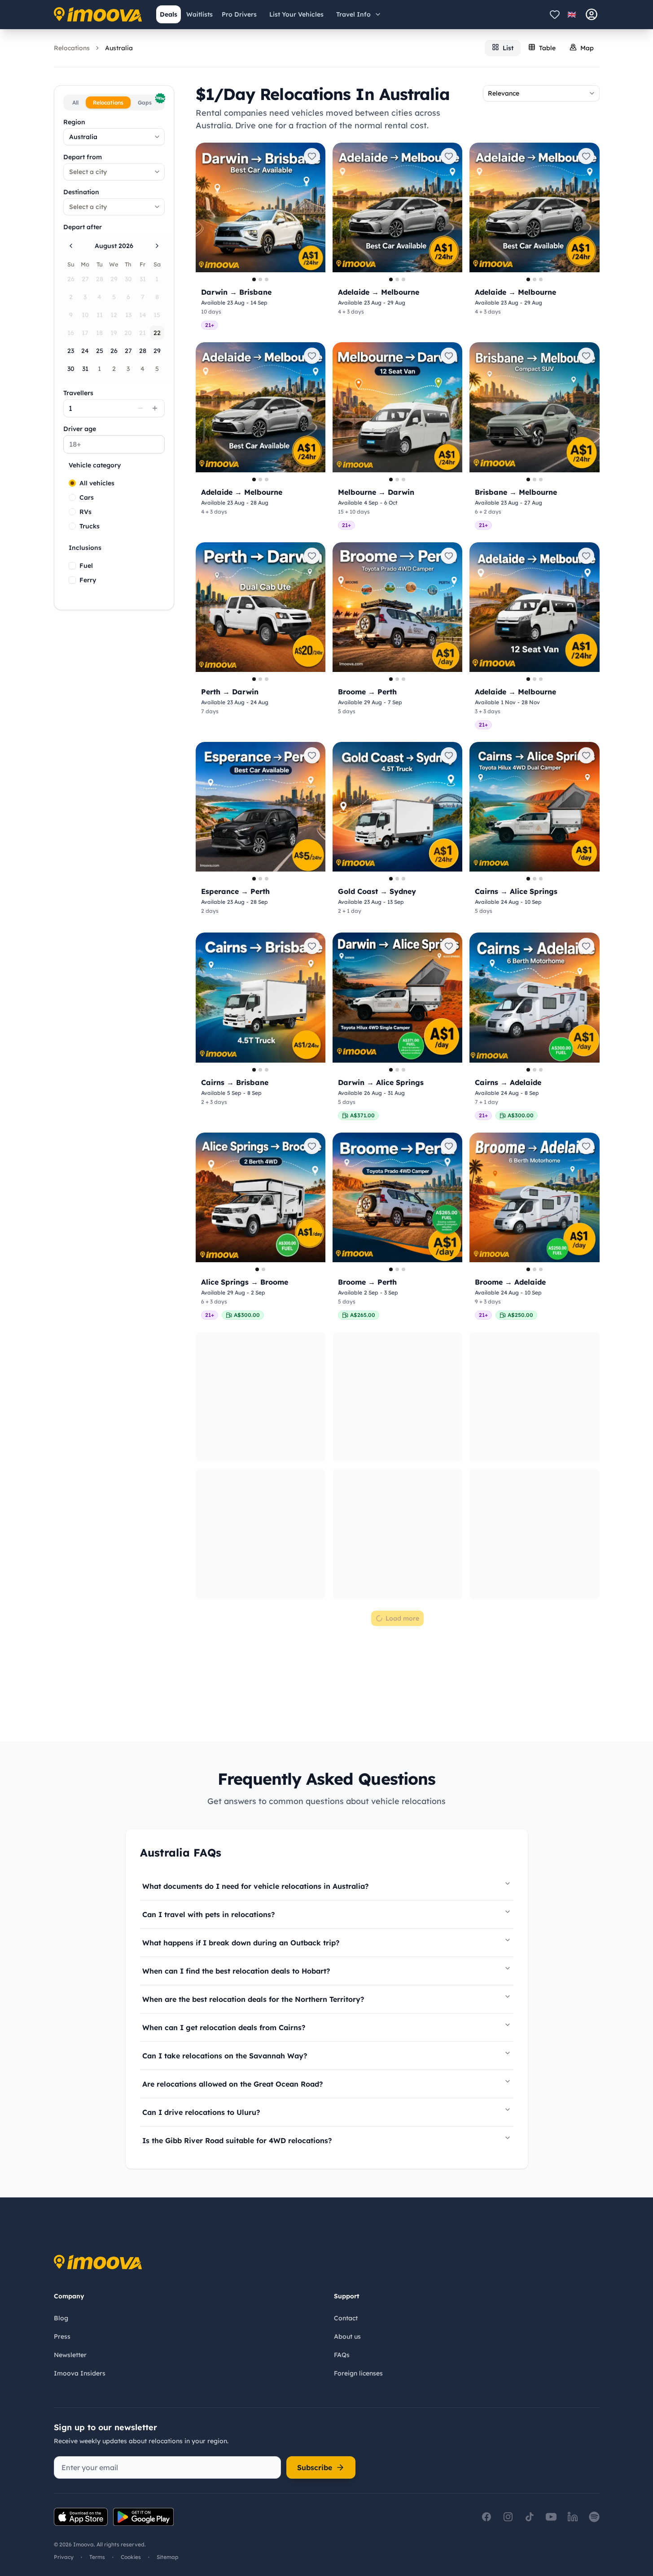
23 (71, 351)
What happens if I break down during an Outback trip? (241, 1943)
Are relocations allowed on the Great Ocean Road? (232, 2084)
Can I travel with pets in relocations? (208, 1914)
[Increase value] (155, 408)
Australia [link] (119, 48)
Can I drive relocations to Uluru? (201, 2112)
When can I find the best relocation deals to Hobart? (236, 1971)
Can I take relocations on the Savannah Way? (225, 2056)
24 (85, 351)
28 (143, 351)
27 (128, 351)
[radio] (72, 483)
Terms (97, 2557)
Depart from (83, 157)
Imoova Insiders (80, 2373)
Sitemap (168, 2557)
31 (85, 369)
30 (71, 369)
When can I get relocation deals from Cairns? (224, 2027)
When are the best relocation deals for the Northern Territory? (253, 1999)
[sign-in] (592, 14)
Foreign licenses (358, 2373)
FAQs (342, 2355)
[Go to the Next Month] (157, 246)
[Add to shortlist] (312, 156)
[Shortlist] (555, 14)
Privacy (64, 2557)
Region (74, 122)
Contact (346, 2318)
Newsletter (70, 2355)
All (75, 102)
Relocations (72, 48)
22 (157, 333)
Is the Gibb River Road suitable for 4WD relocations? (237, 2140)
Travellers (78, 393)
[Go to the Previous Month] (71, 246)
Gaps (150, 101)
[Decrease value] (140, 408)
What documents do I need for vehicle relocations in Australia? (255, 1886)
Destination (81, 192)
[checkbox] (72, 566)
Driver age (80, 429)
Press (62, 2336)
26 (114, 351)
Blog (61, 2318)
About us (347, 2336)
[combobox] (114, 137)
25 (100, 351)
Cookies (131, 2557)
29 (157, 351)
